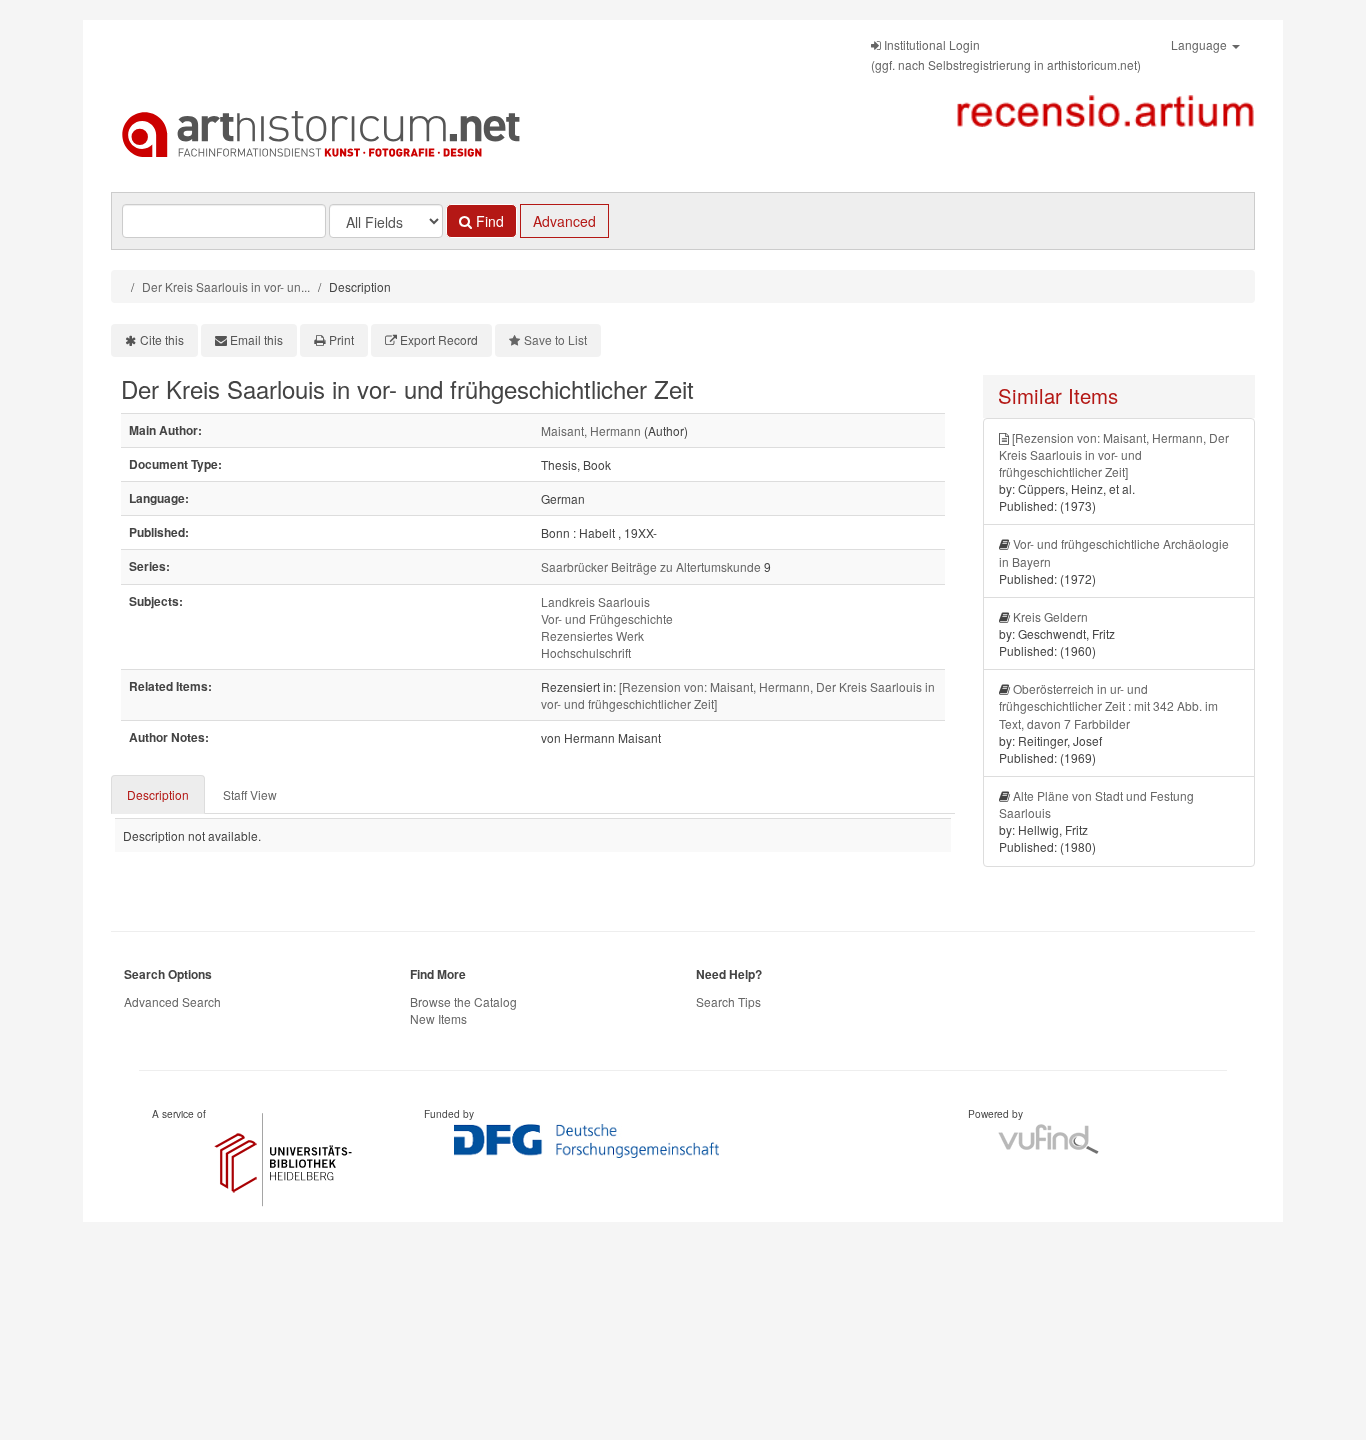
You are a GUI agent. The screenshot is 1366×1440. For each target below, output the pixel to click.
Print (341, 339)
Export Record (439, 339)
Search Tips (728, 1001)
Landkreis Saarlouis (595, 601)
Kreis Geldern (1050, 616)
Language (1200, 44)
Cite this (162, 339)
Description (158, 794)
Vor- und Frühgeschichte (607, 618)
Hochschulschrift (586, 652)
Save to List (555, 339)
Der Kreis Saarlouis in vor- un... (226, 286)
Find (488, 221)
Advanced (564, 221)
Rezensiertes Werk (592, 635)
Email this (256, 339)
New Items (438, 1018)
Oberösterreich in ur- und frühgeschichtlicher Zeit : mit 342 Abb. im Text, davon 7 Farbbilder (1108, 705)
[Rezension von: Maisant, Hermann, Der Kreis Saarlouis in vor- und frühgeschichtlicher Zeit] (1114, 454)
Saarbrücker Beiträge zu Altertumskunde (651, 566)
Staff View (250, 794)
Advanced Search (172, 1001)
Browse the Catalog (463, 1001)
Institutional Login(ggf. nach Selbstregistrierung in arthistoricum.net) (1006, 54)
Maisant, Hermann (591, 430)
